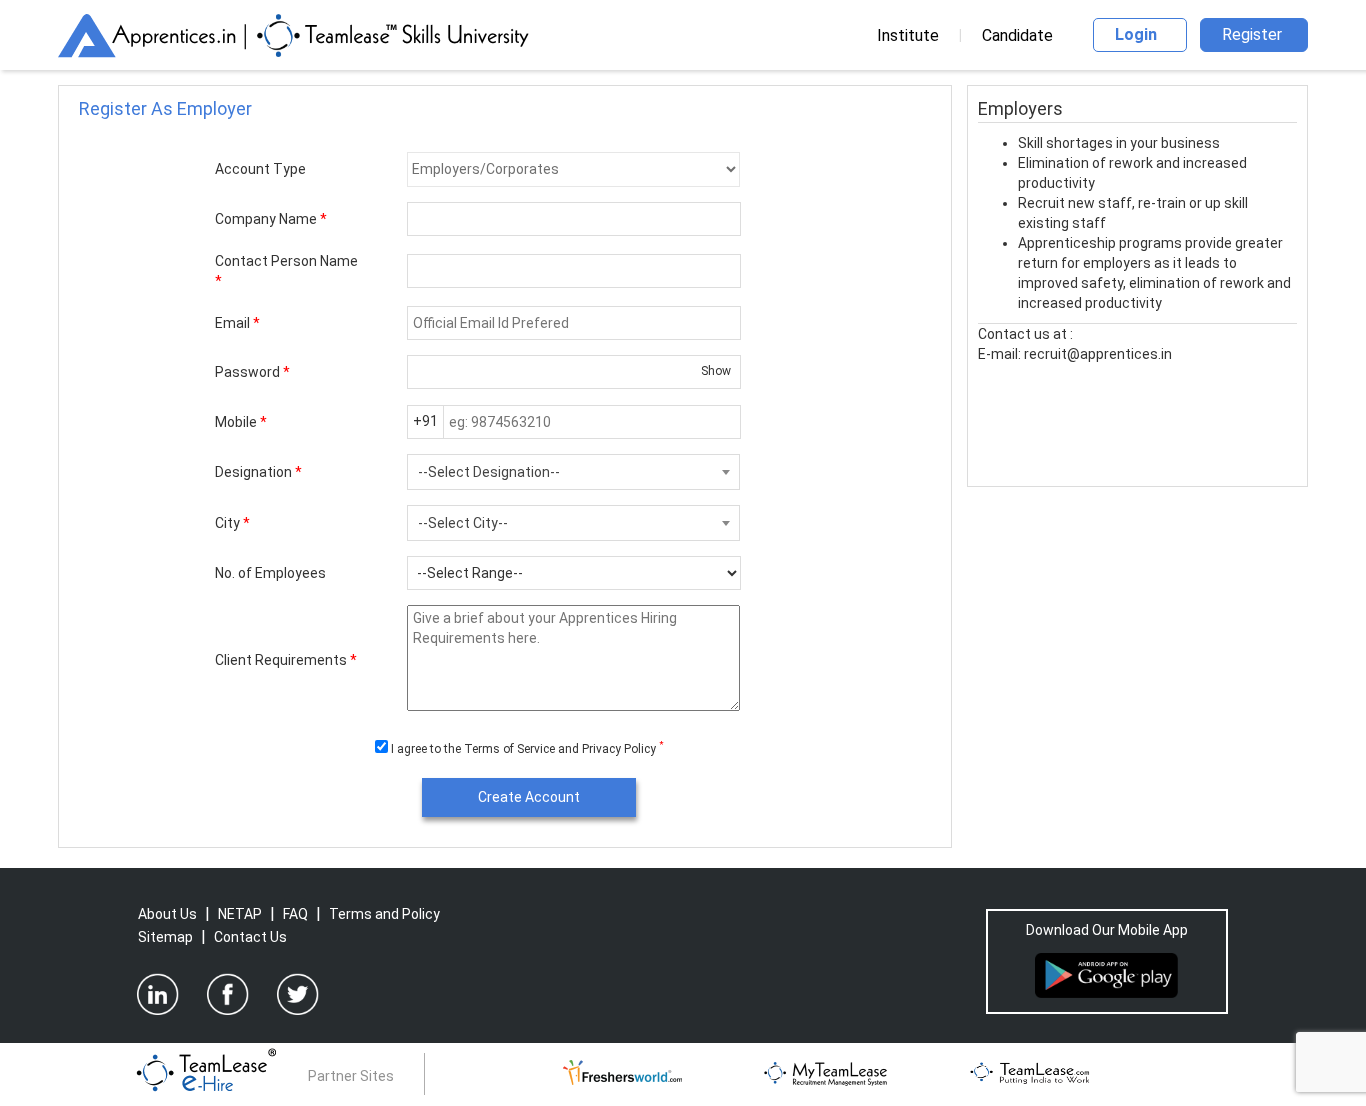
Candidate (1017, 35)
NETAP (240, 914)
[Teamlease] (1031, 1071)
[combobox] (573, 472)
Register (1252, 34)
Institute (908, 35)
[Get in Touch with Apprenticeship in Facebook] (228, 994)
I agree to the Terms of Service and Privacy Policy (525, 749)
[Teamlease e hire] (206, 1071)
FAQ (295, 914)
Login (1136, 34)
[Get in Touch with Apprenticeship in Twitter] (298, 994)
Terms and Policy (384, 914)
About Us (167, 914)
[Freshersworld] (622, 1071)
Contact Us (250, 937)
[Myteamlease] (825, 1071)
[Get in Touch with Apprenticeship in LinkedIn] (158, 994)
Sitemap (165, 937)
